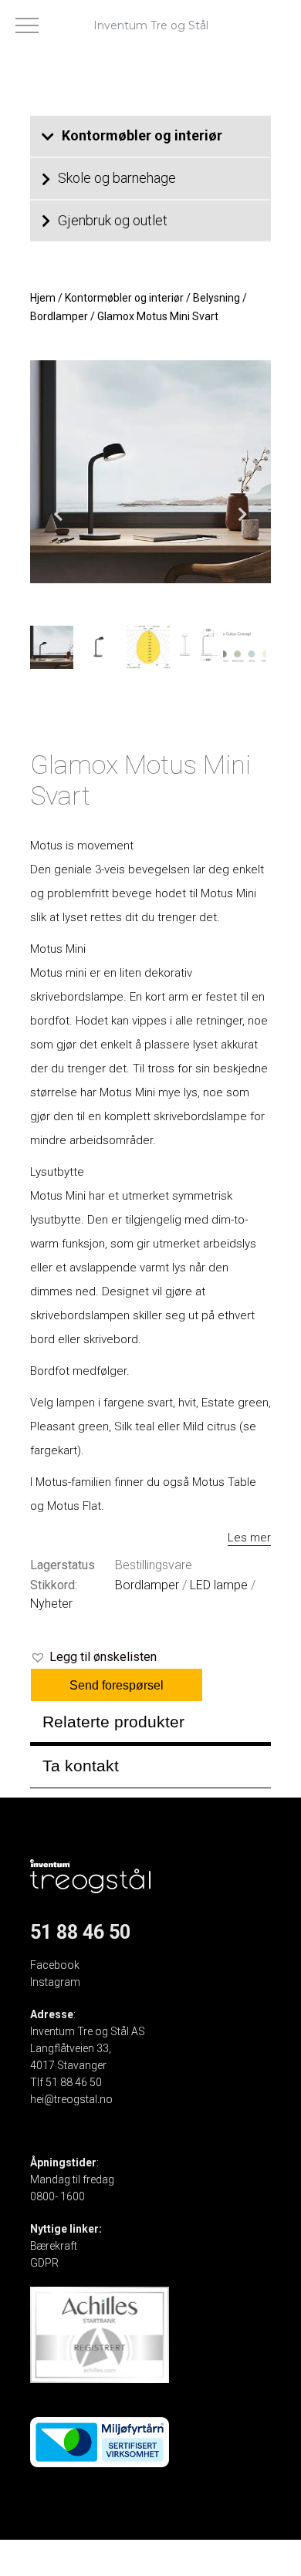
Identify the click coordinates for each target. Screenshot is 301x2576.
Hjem (43, 298)
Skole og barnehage (117, 178)
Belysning (216, 298)
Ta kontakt (81, 1766)
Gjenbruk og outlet (113, 220)
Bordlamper (59, 316)
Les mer (249, 1538)
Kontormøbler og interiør (142, 135)
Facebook (55, 1965)
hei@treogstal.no (71, 2099)
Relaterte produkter (113, 1722)
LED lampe (219, 1585)
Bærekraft (54, 2246)
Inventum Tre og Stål (151, 25)
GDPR (44, 2263)
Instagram (55, 1982)
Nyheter (51, 1604)
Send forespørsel (117, 1685)
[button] (93, 1657)
